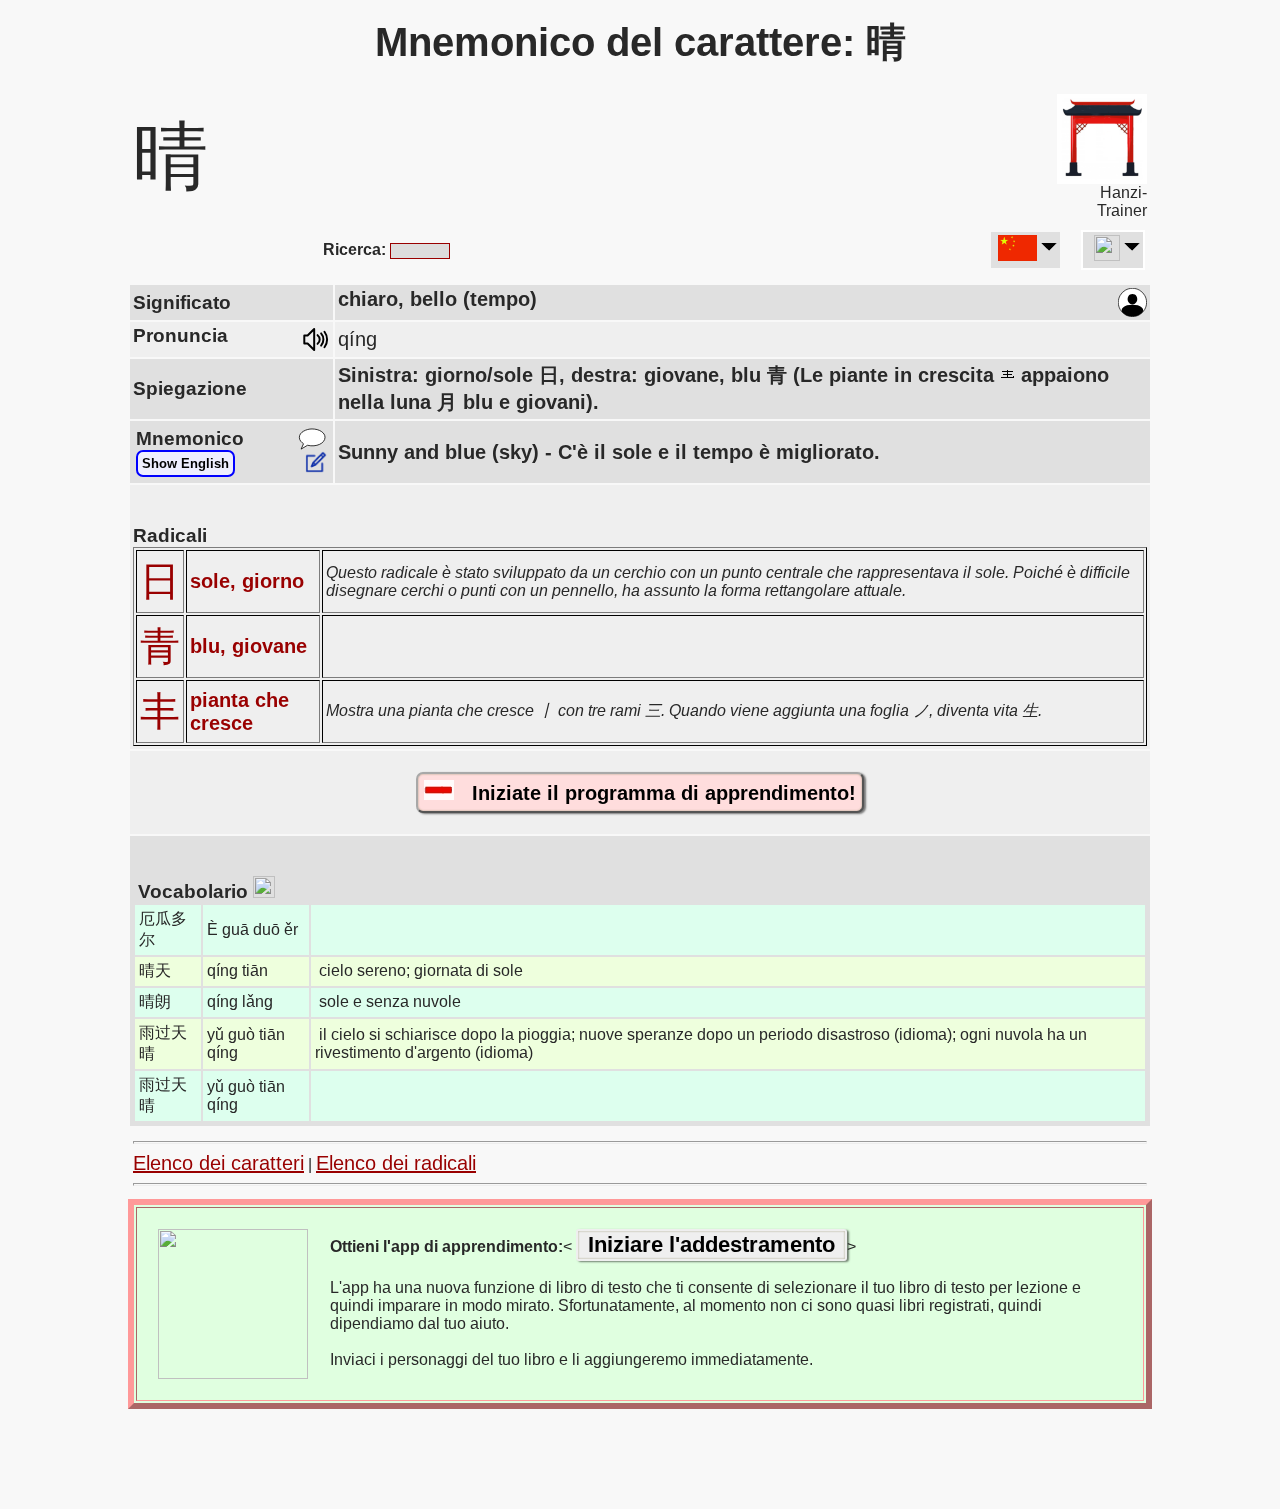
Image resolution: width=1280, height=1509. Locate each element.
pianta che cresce (239, 711)
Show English (185, 463)
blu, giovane (248, 646)
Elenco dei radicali (396, 1163)
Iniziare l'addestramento (711, 1244)
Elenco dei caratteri (218, 1163)
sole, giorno (247, 581)
